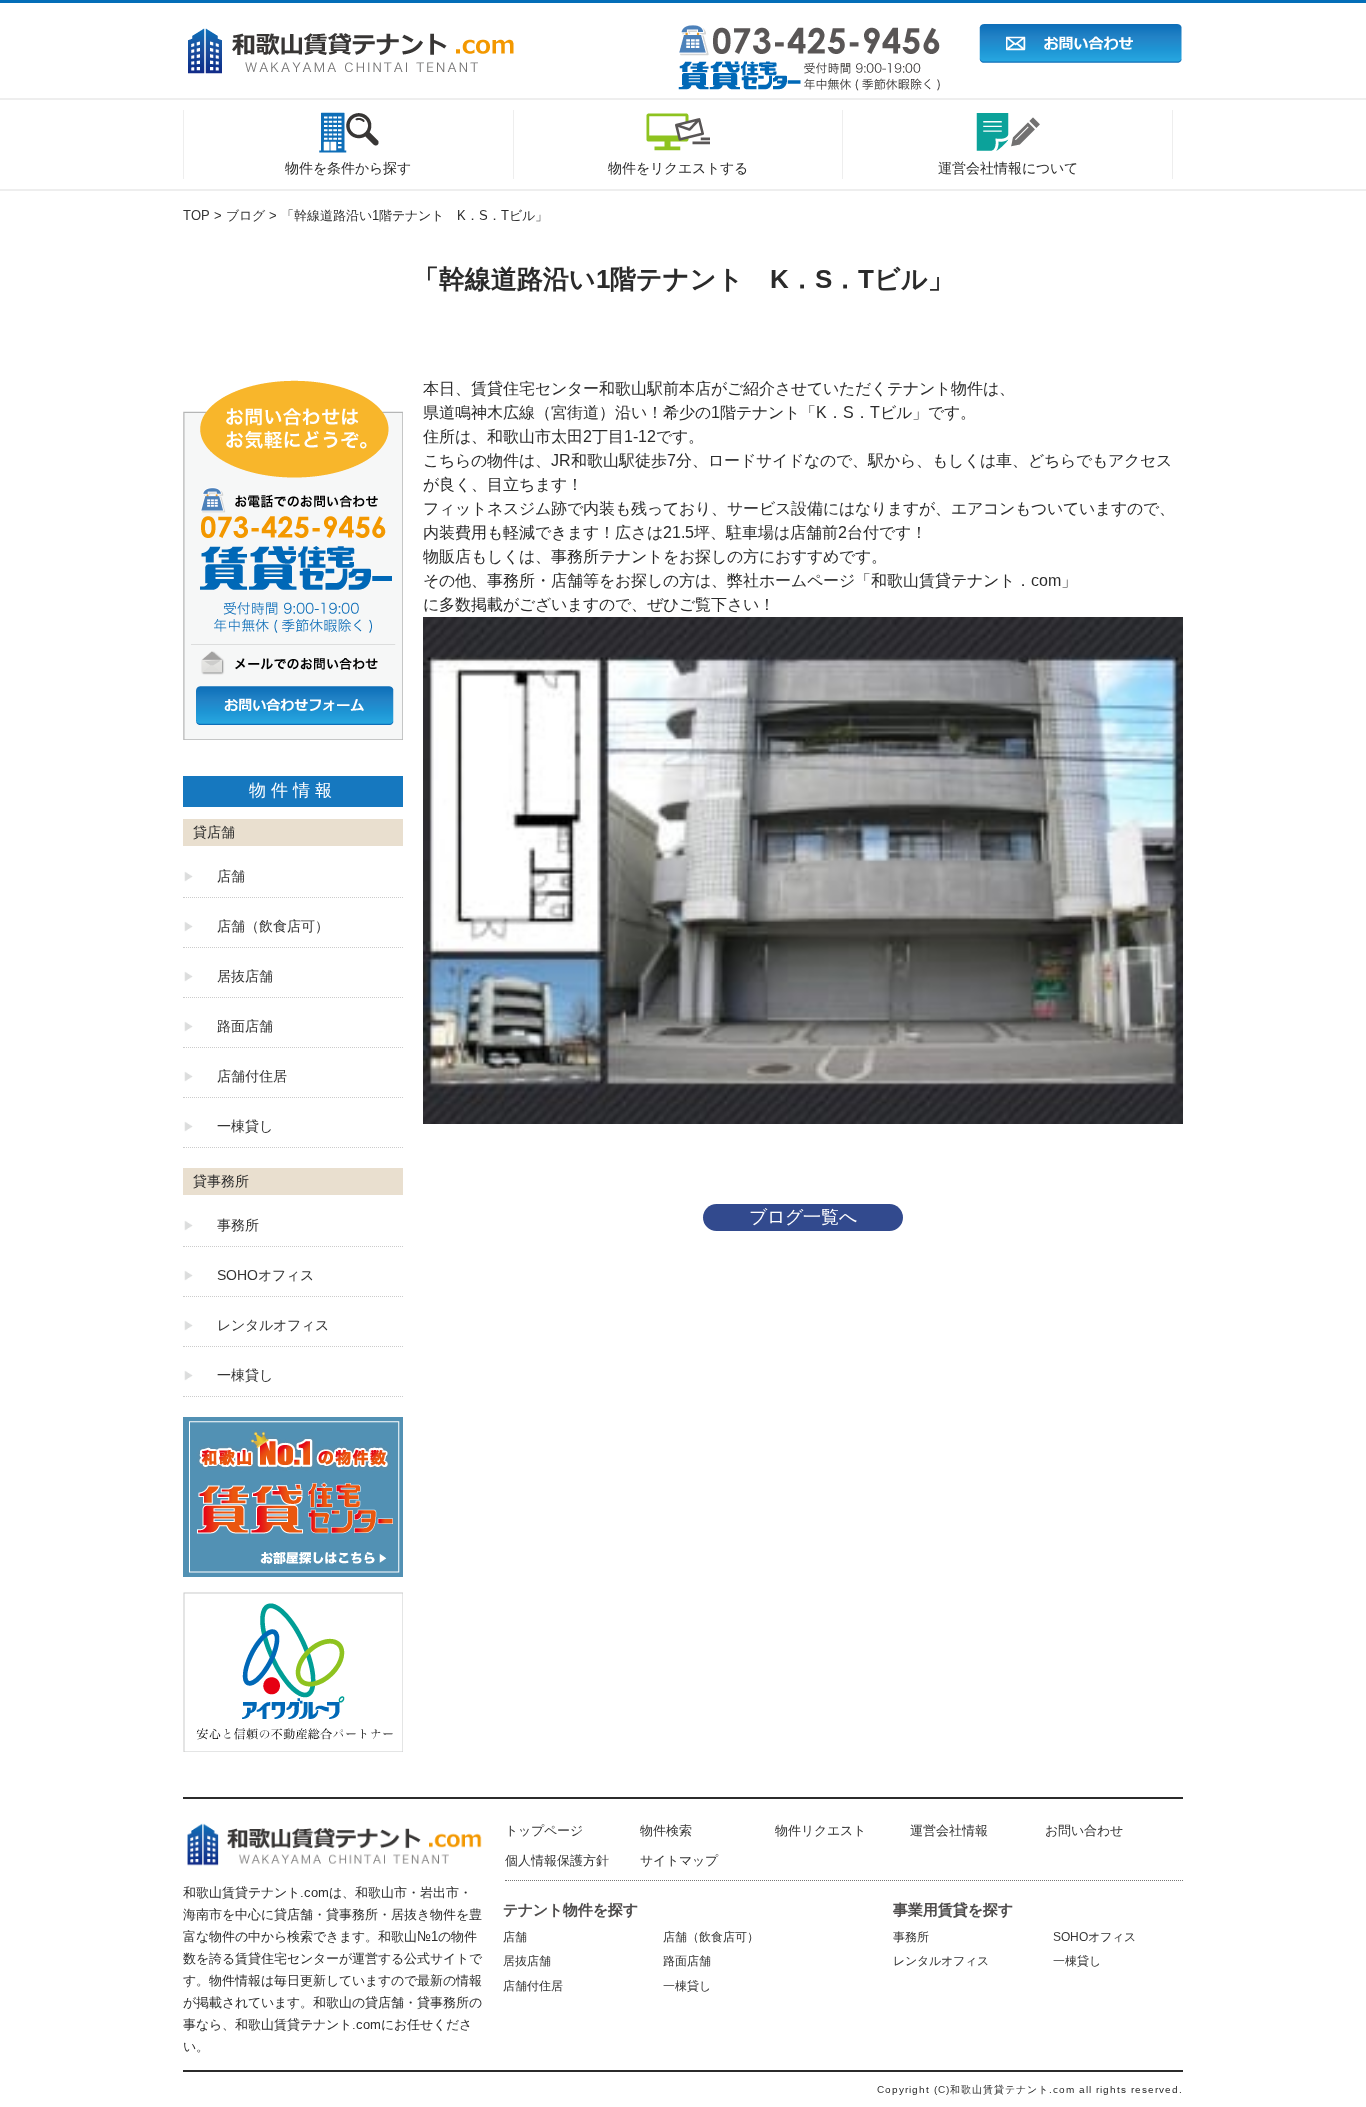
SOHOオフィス (265, 1275)
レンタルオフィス (273, 1325)
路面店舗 (245, 1026)
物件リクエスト (820, 1830)
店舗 (231, 876)
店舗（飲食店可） (273, 926)
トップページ (544, 1830)
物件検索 (666, 1830)
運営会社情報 (949, 1830)
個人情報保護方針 (557, 1860)
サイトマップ (679, 1860)
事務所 (238, 1225)
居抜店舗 (245, 976)
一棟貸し (245, 1126)
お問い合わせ (1084, 1830)
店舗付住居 (252, 1076)
